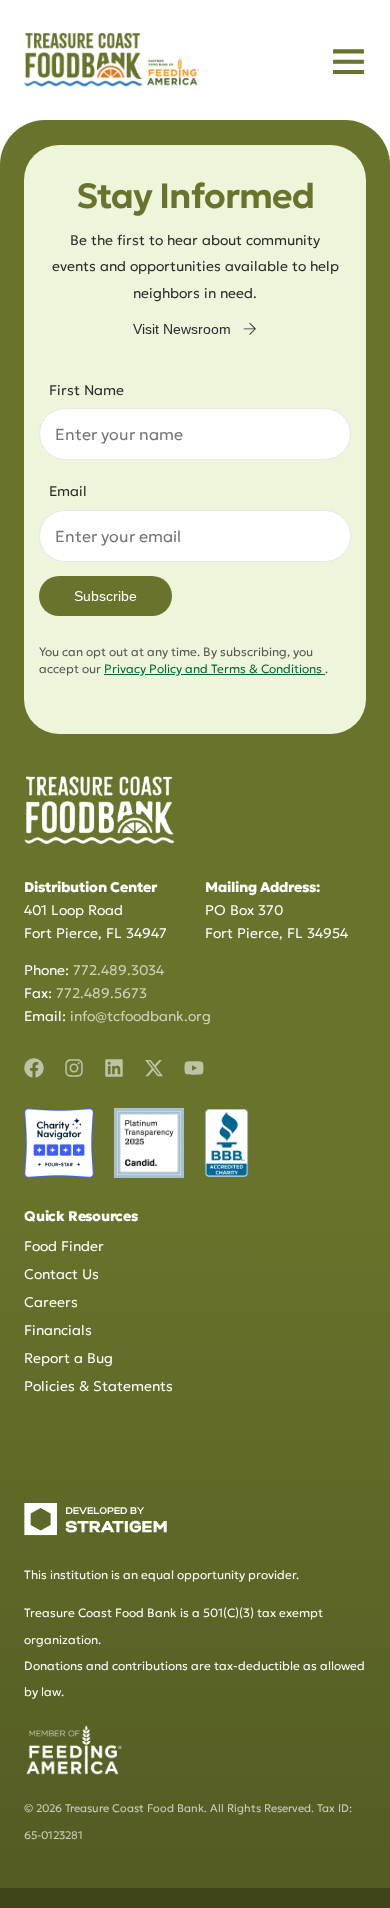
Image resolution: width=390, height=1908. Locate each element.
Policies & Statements (98, 1386)
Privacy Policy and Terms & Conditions (214, 668)
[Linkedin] (114, 1068)
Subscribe (105, 596)
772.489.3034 (118, 970)
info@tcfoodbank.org (140, 1016)
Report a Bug (68, 1358)
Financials (58, 1330)
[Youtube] (194, 1068)
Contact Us (61, 1274)
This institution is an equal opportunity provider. (161, 1574)
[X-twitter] (154, 1068)
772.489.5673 (101, 993)
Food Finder (64, 1246)
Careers (51, 1302)
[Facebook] (34, 1068)
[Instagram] (74, 1068)
